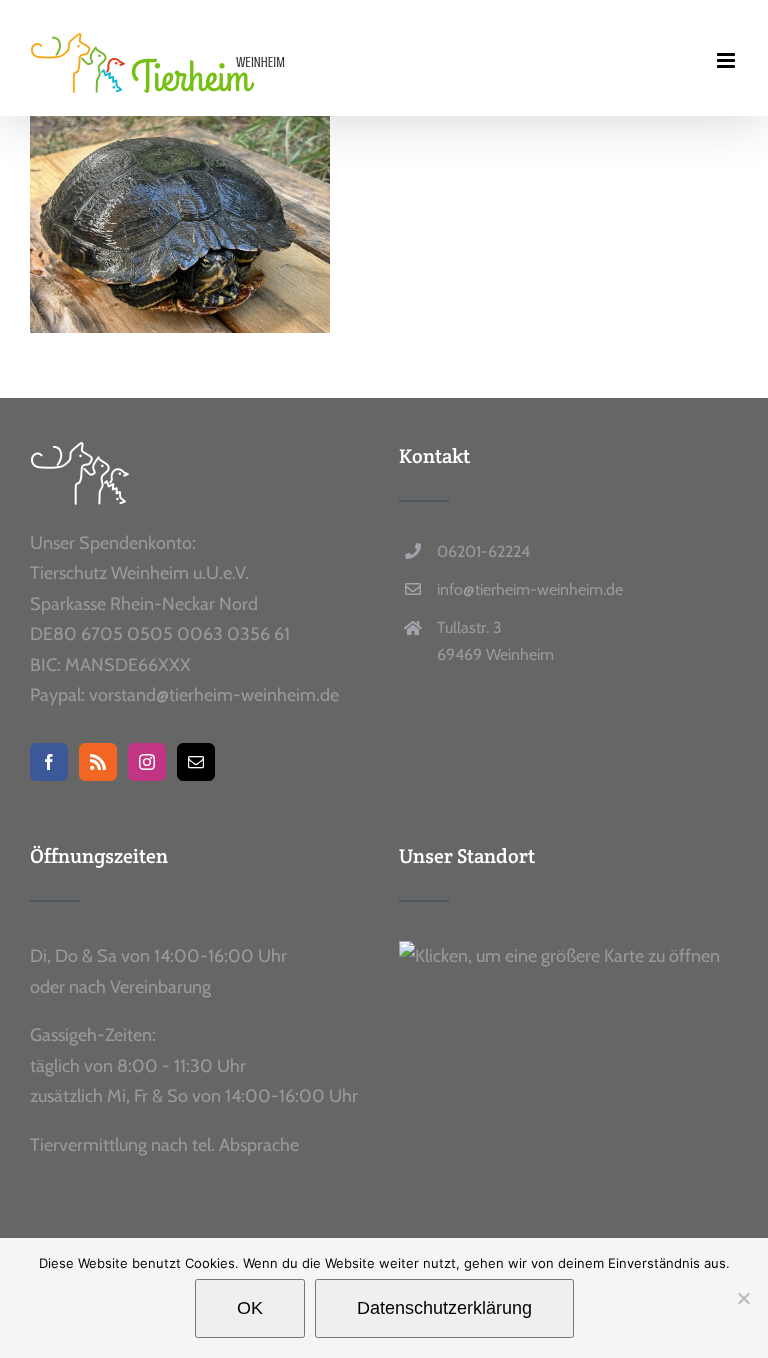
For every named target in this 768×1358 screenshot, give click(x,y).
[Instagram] (147, 762)
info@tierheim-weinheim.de (530, 589)
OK (250, 1308)
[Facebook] (49, 762)
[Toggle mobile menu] (727, 60)
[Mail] (196, 762)
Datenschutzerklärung (444, 1308)
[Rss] (98, 762)
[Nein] (743, 1298)
